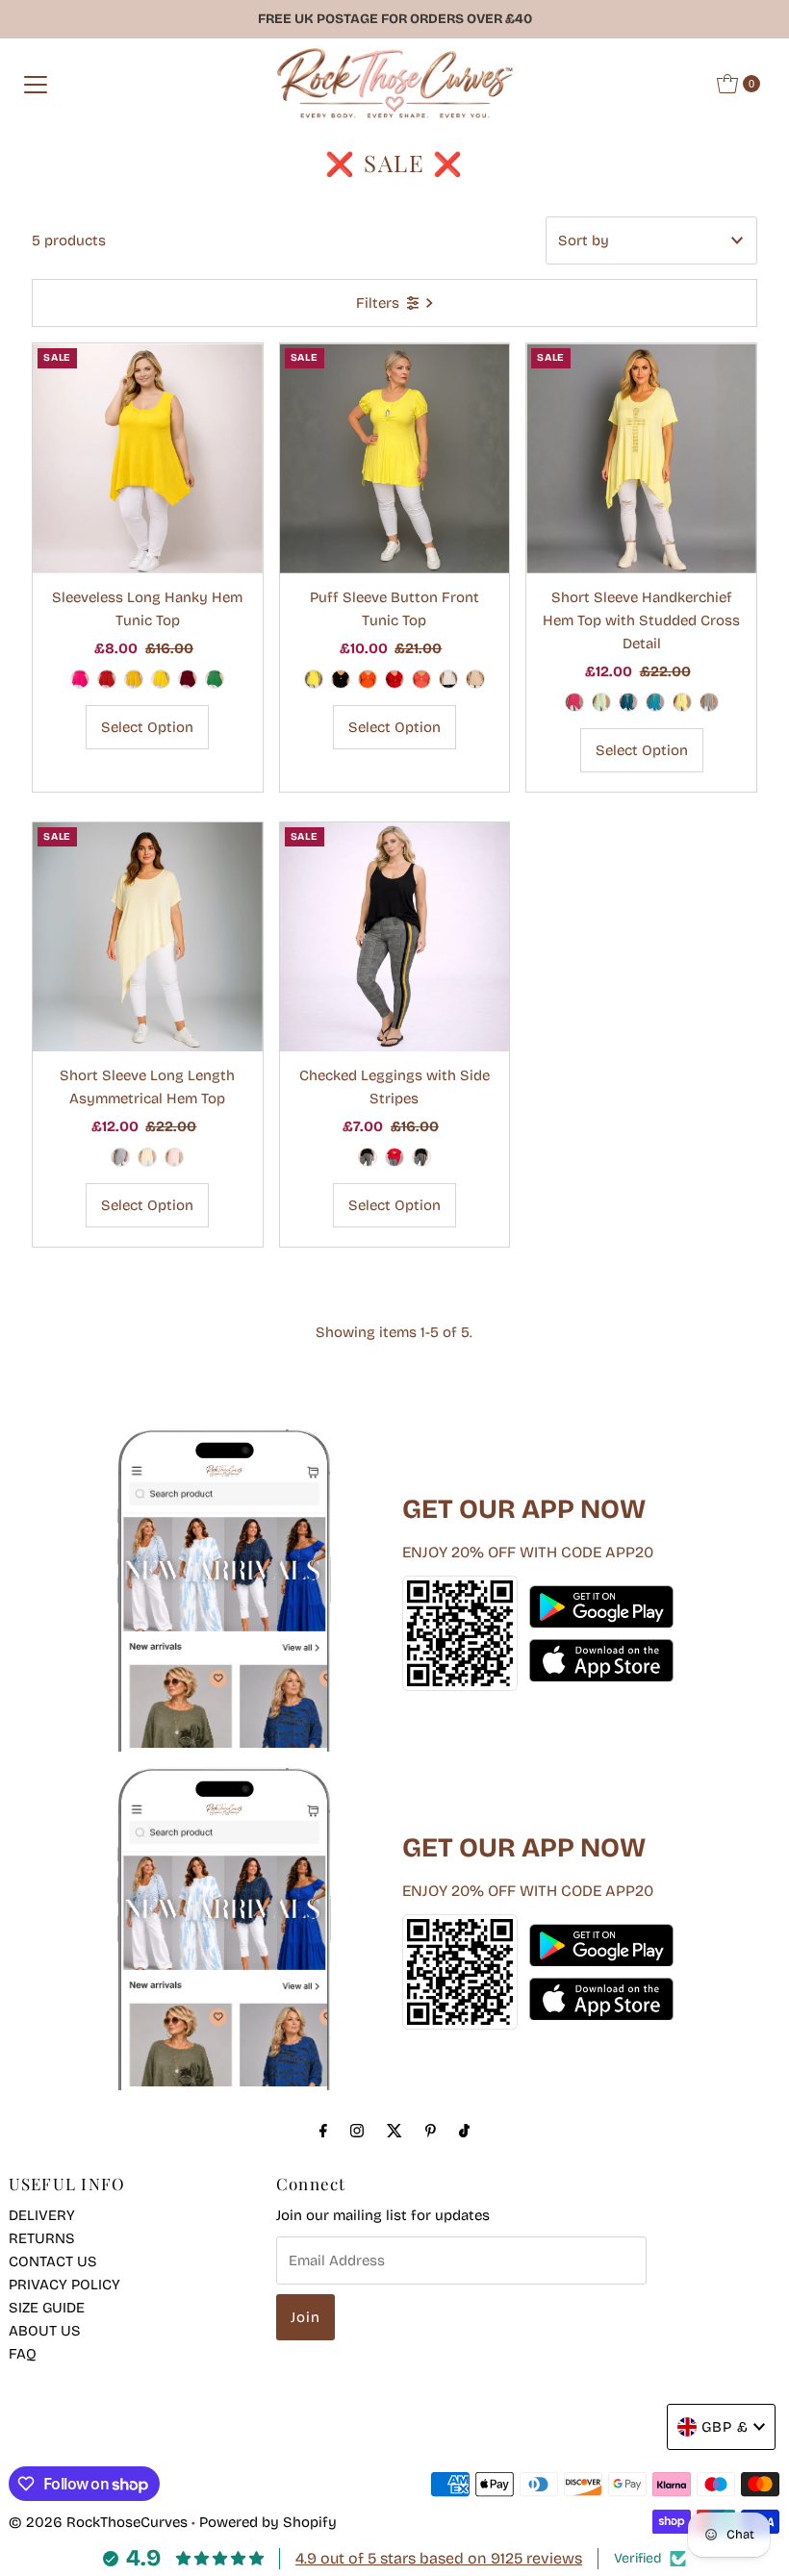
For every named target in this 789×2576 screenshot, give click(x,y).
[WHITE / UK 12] (448, 679)
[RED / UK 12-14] (107, 679)
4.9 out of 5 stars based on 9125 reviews (439, 2558)
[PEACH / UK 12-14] (174, 1157)
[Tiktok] (464, 2131)
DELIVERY (42, 2215)
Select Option (147, 727)
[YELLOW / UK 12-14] (161, 679)
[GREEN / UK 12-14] (215, 679)
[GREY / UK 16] (709, 702)
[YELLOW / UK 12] (314, 679)
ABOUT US (45, 2331)
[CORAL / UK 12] (421, 679)
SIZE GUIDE (47, 2308)
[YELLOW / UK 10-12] (421, 1157)
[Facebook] (323, 2131)
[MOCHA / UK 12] (475, 679)
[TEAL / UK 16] (628, 702)
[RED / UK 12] (394, 679)
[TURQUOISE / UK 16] (655, 702)
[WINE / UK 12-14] (188, 679)
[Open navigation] (36, 84)
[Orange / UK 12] (368, 679)
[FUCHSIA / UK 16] (574, 702)
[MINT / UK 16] (601, 702)
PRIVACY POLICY (64, 2285)
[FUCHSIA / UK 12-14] (80, 679)
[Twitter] (394, 2131)
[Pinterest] (431, 2131)
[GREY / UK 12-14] (120, 1157)
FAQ (23, 2354)
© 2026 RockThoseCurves (98, 2522)
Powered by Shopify (268, 2522)
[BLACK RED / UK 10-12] (394, 1157)
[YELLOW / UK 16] (682, 702)
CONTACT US (53, 2261)
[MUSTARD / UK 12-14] (134, 679)
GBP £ (725, 2427)
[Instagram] (357, 2131)
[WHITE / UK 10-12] (368, 1157)
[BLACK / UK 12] (341, 679)
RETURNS (42, 2238)
